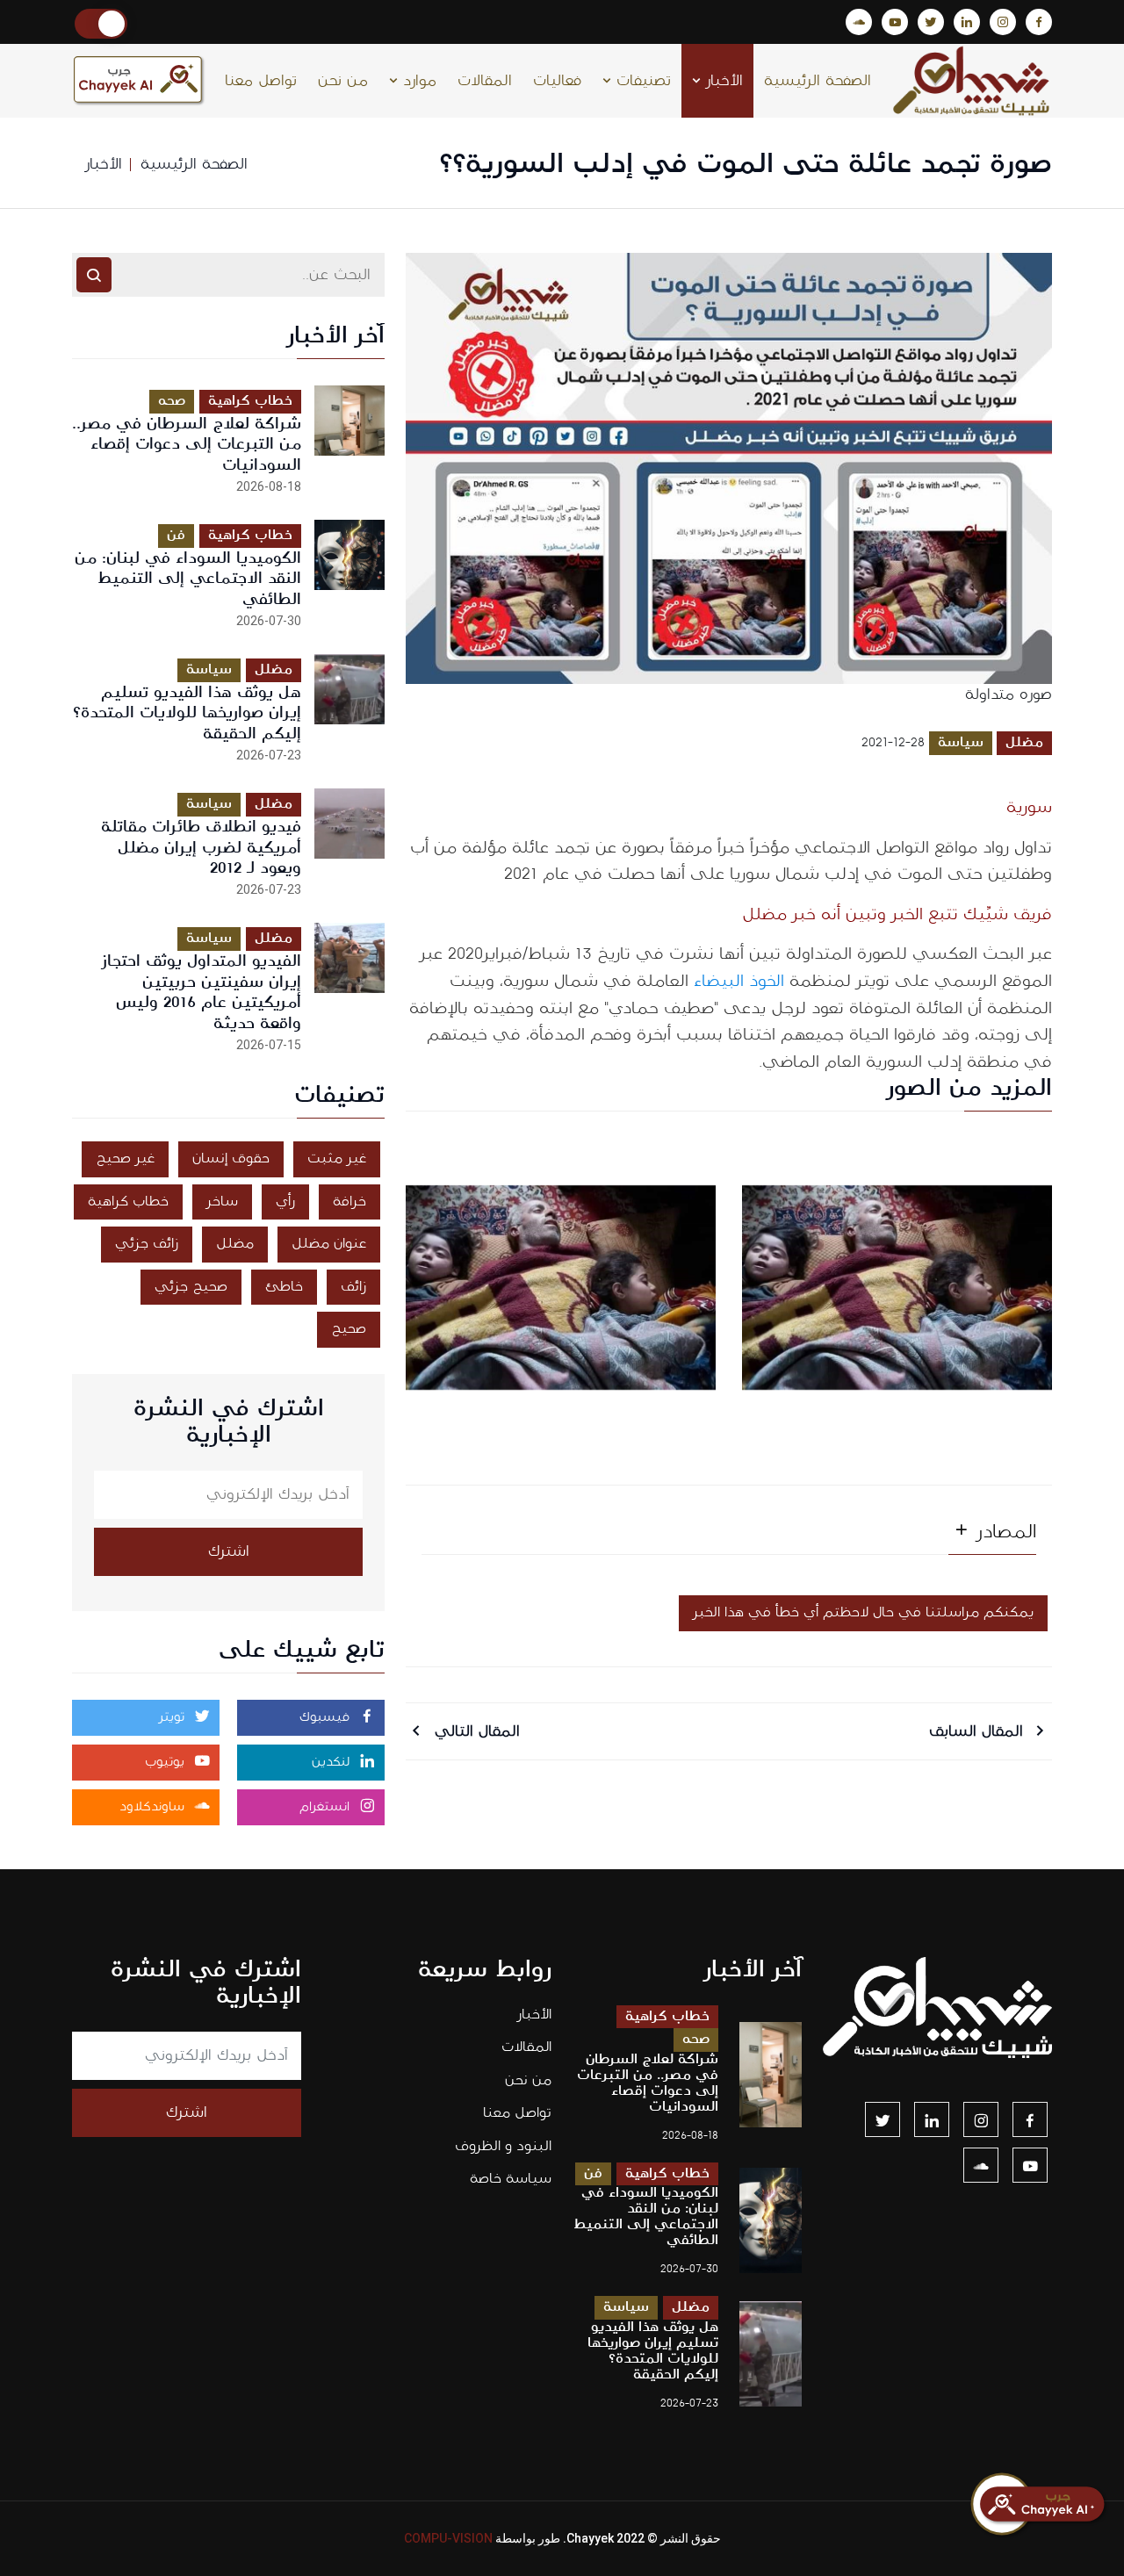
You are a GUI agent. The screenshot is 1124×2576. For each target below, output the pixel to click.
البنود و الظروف (503, 2146)
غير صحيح (125, 1158)
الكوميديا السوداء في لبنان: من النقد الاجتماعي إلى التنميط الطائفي (188, 579)
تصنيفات (641, 81)
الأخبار (722, 81)
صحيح (349, 1329)
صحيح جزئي (191, 1287)
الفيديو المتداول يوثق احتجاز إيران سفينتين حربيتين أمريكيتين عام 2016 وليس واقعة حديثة (202, 992)
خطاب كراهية (250, 401)
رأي (285, 1202)
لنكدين (333, 1762)
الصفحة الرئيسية (818, 81)
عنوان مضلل (329, 1244)
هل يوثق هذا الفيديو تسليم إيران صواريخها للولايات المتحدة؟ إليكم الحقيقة (187, 713)
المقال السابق (979, 1731)
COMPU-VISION (448, 2538)
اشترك (229, 1551)
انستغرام (327, 1807)
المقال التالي (475, 1731)
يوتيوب (167, 1762)
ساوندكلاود (154, 1807)
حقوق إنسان (231, 1158)
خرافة (349, 1202)
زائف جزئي (147, 1244)
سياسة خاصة (511, 2179)
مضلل (1024, 742)
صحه (172, 401)
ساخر (222, 1202)
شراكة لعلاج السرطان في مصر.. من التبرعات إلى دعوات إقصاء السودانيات (187, 445)
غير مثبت (337, 1158)
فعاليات (557, 81)
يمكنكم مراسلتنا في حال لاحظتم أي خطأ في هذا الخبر (863, 1612)
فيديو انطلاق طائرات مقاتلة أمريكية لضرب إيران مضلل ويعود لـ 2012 (201, 848)
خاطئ (284, 1287)
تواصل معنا (261, 81)
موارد (417, 81)
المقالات (485, 81)
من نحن (343, 81)
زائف (353, 1287)
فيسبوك (327, 1717)
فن (176, 535)
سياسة (961, 742)
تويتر (174, 1717)
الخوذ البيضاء (742, 981)
